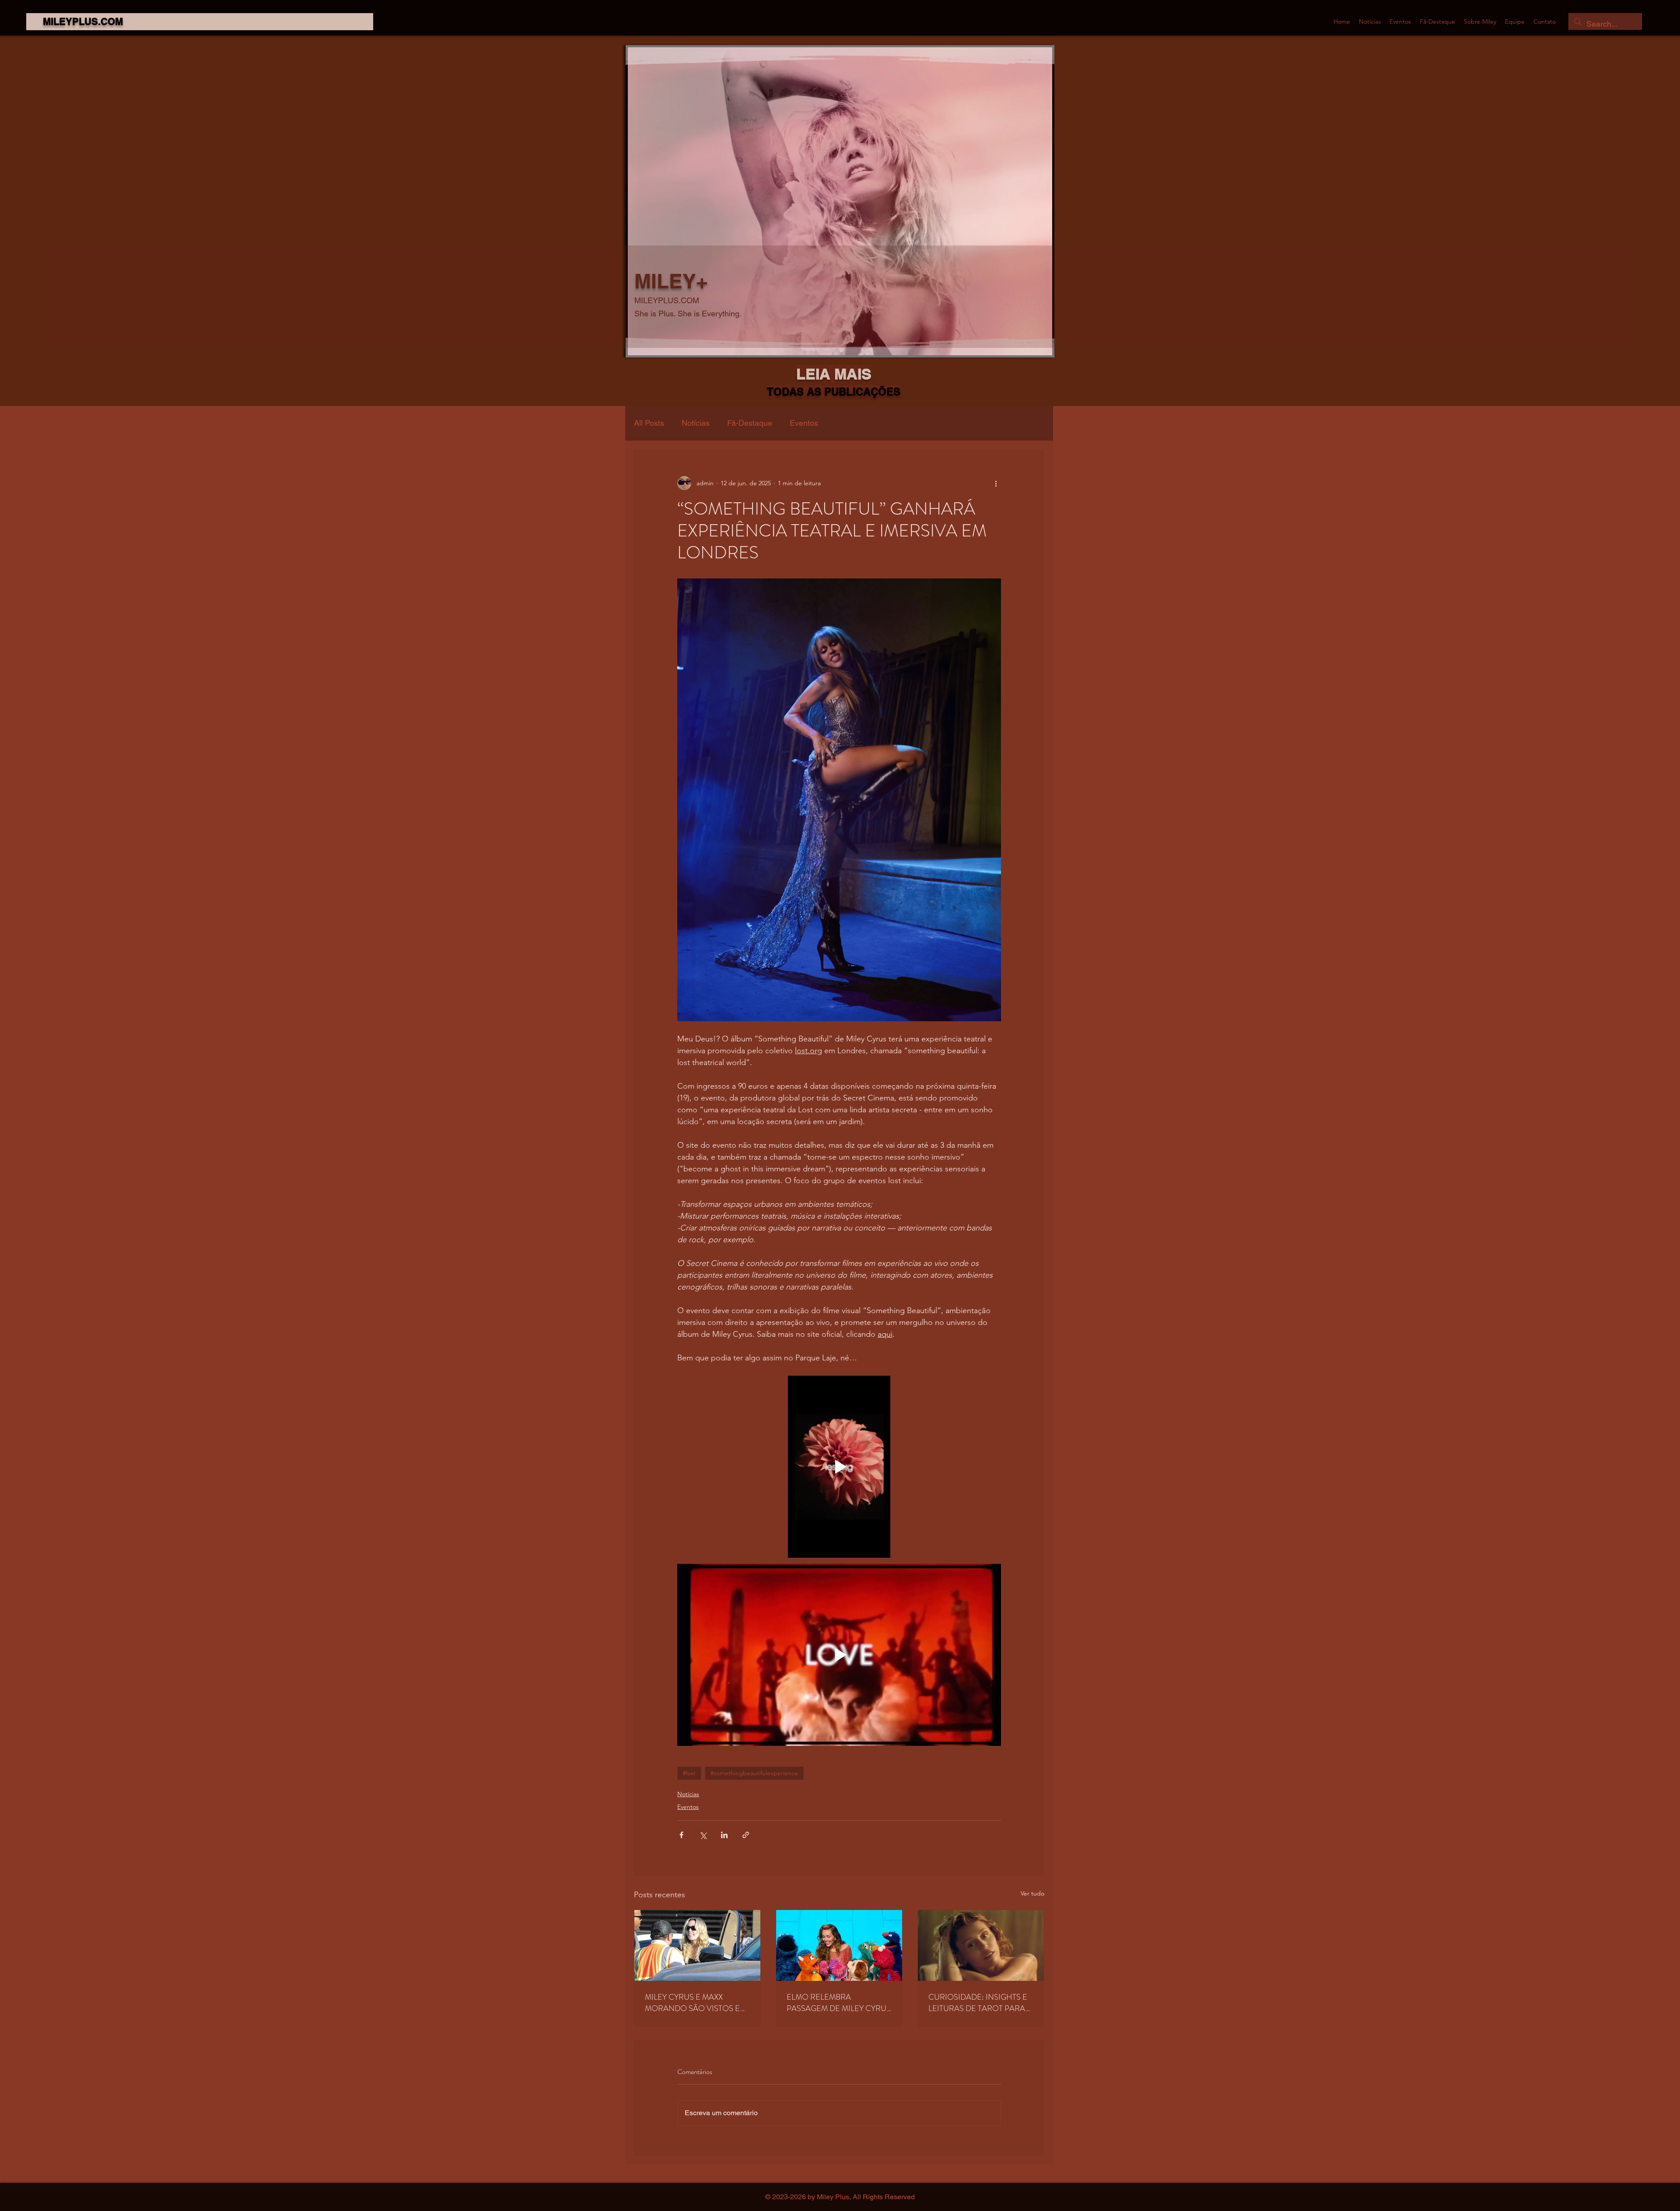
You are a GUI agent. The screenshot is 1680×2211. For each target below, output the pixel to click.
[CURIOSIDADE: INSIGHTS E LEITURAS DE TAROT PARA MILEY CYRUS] (981, 1945)
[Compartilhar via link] (746, 1835)
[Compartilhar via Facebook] (681, 1835)
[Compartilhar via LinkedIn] (724, 1835)
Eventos (804, 423)
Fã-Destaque (750, 423)
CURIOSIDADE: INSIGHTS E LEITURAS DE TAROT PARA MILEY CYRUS (978, 2003)
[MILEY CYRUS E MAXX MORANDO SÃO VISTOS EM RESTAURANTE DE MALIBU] (697, 1945)
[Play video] (839, 1467)
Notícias (696, 423)
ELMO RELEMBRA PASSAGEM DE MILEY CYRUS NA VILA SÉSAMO (839, 2003)
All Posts (649, 423)
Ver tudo (1032, 1893)
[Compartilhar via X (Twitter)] (703, 1835)
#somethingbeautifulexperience (754, 1773)
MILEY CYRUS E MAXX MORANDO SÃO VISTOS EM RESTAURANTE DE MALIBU (696, 2003)
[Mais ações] (996, 483)
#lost (689, 1773)
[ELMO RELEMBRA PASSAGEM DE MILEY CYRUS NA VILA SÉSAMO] (839, 1945)
